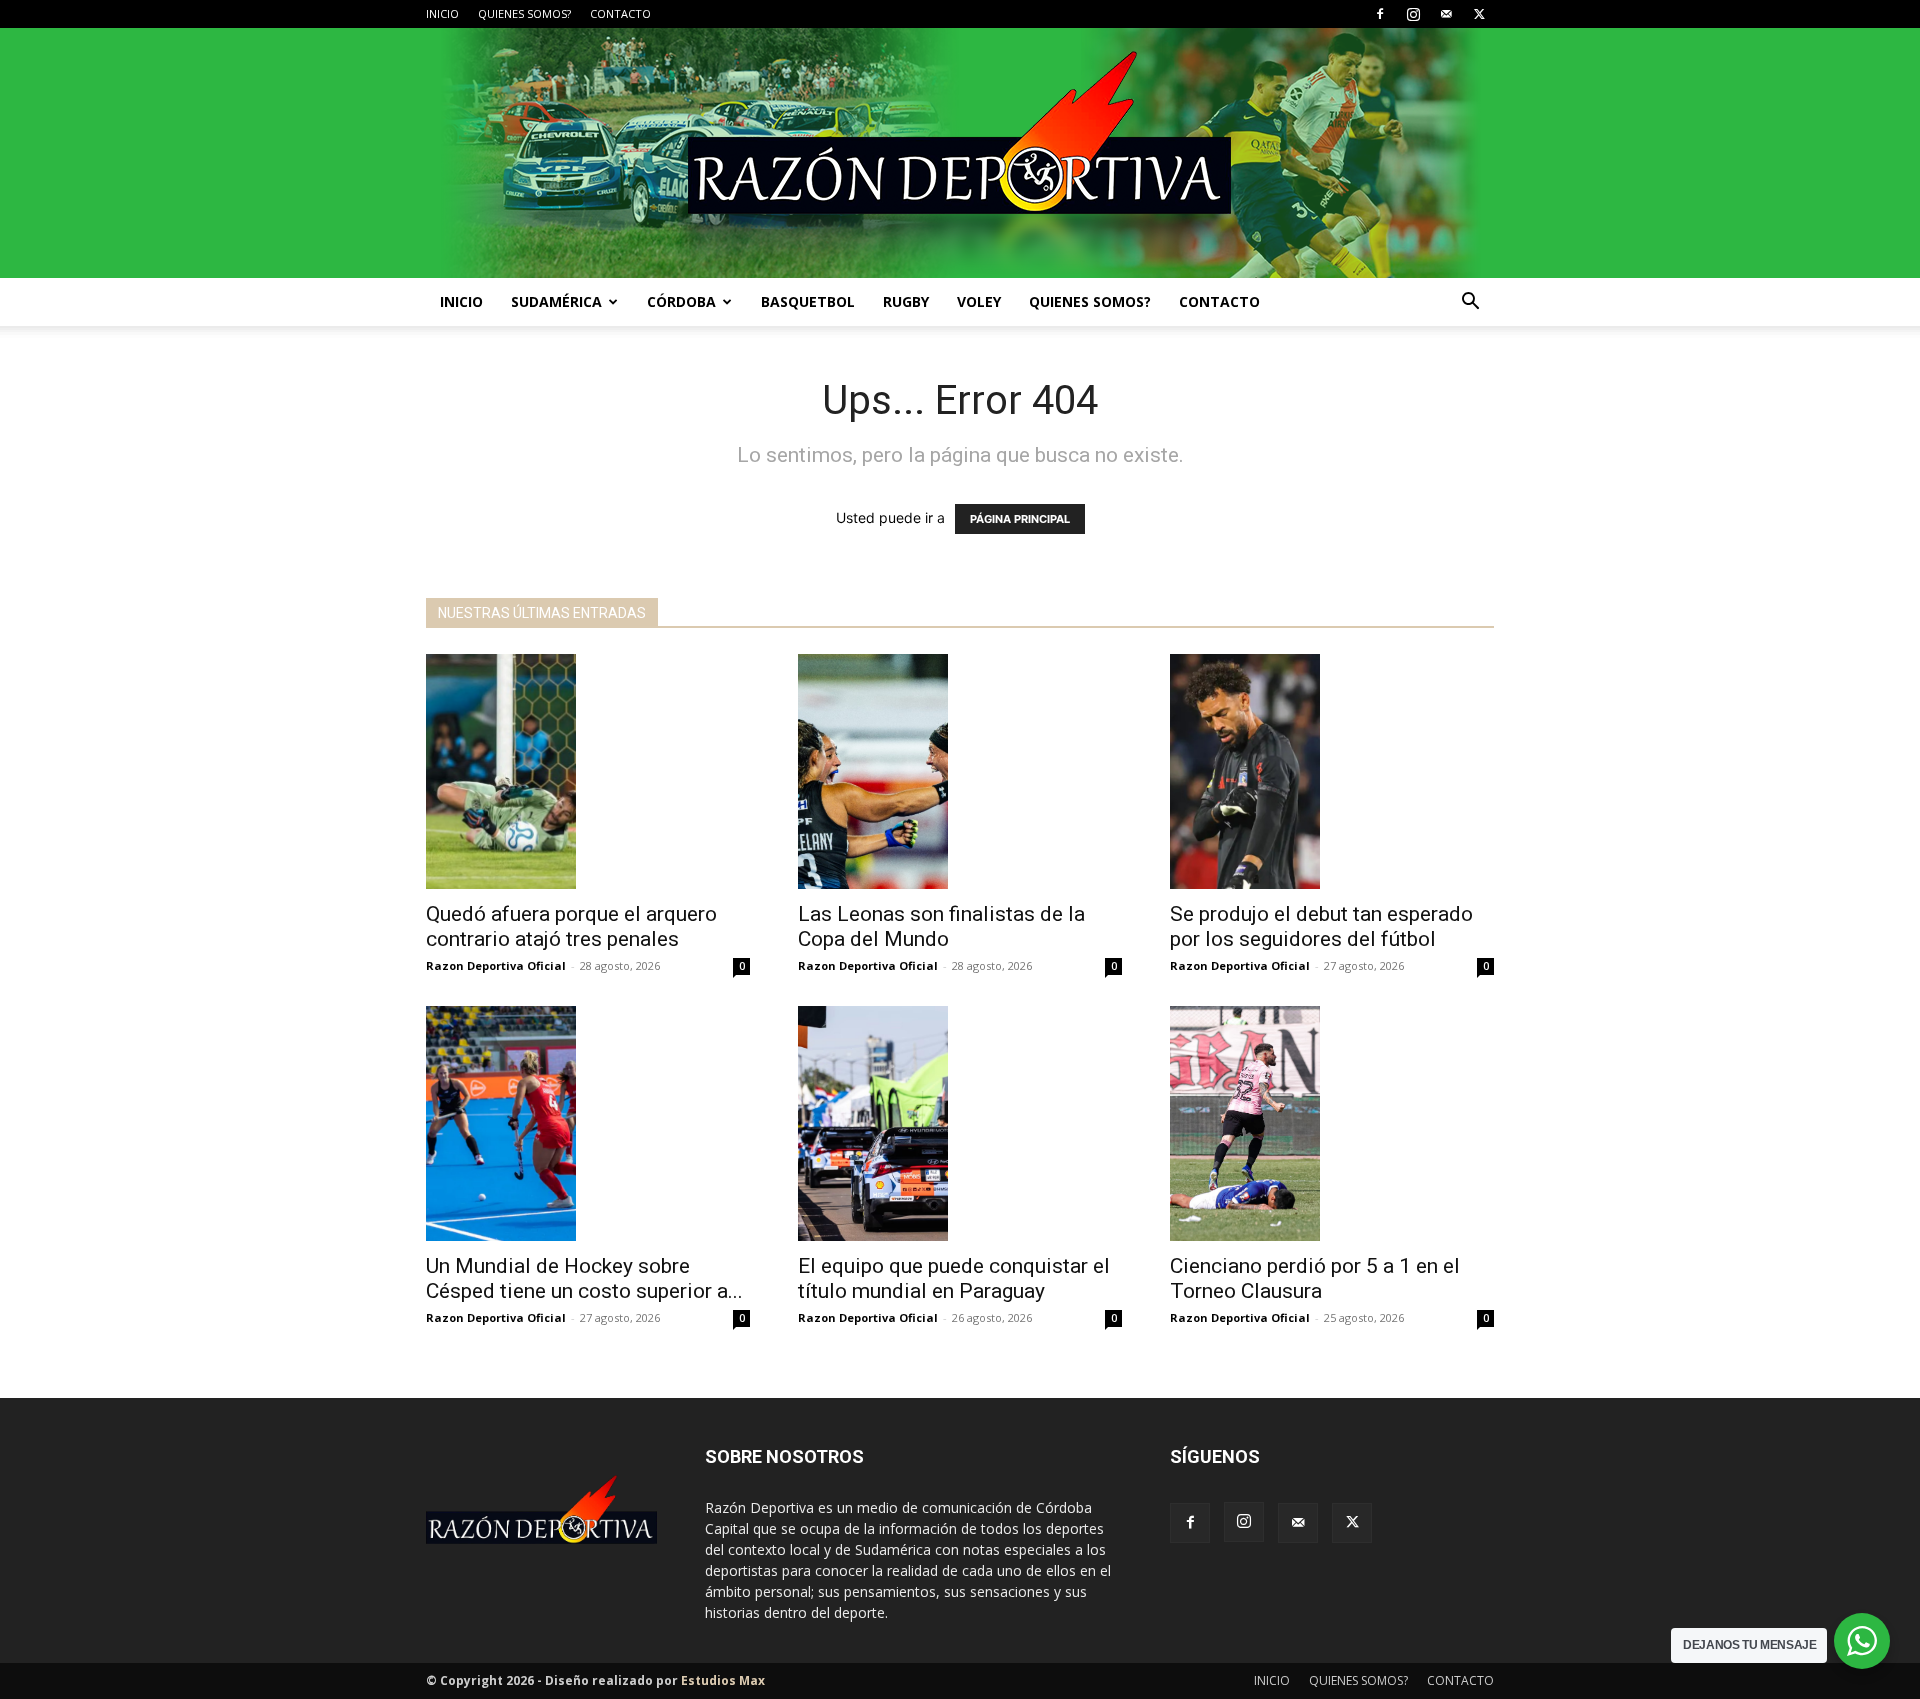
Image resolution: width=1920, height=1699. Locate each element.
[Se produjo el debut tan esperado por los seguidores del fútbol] (1332, 771)
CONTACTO (620, 13)
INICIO (442, 13)
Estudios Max (723, 1680)
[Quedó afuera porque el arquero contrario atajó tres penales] (588, 771)
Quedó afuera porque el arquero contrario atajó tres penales (571, 926)
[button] (1470, 303)
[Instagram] (1413, 14)
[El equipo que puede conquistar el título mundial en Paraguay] (960, 1123)
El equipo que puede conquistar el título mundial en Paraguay (954, 1278)
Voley (979, 301)
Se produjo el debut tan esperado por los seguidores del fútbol (1321, 926)
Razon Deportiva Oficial (496, 965)
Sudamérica (556, 301)
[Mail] (1446, 14)
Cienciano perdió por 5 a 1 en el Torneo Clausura (1315, 1278)
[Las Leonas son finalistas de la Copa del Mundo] (960, 771)
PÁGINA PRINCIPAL (1020, 519)
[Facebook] (1380, 14)
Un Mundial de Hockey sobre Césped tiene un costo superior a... (584, 1278)
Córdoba (681, 301)
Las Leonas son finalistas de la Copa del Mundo (941, 926)
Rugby (906, 301)
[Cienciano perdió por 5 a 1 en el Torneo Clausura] (1332, 1123)
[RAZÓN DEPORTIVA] (960, 153)
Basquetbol (808, 301)
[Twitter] (1479, 14)
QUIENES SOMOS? (524, 13)
